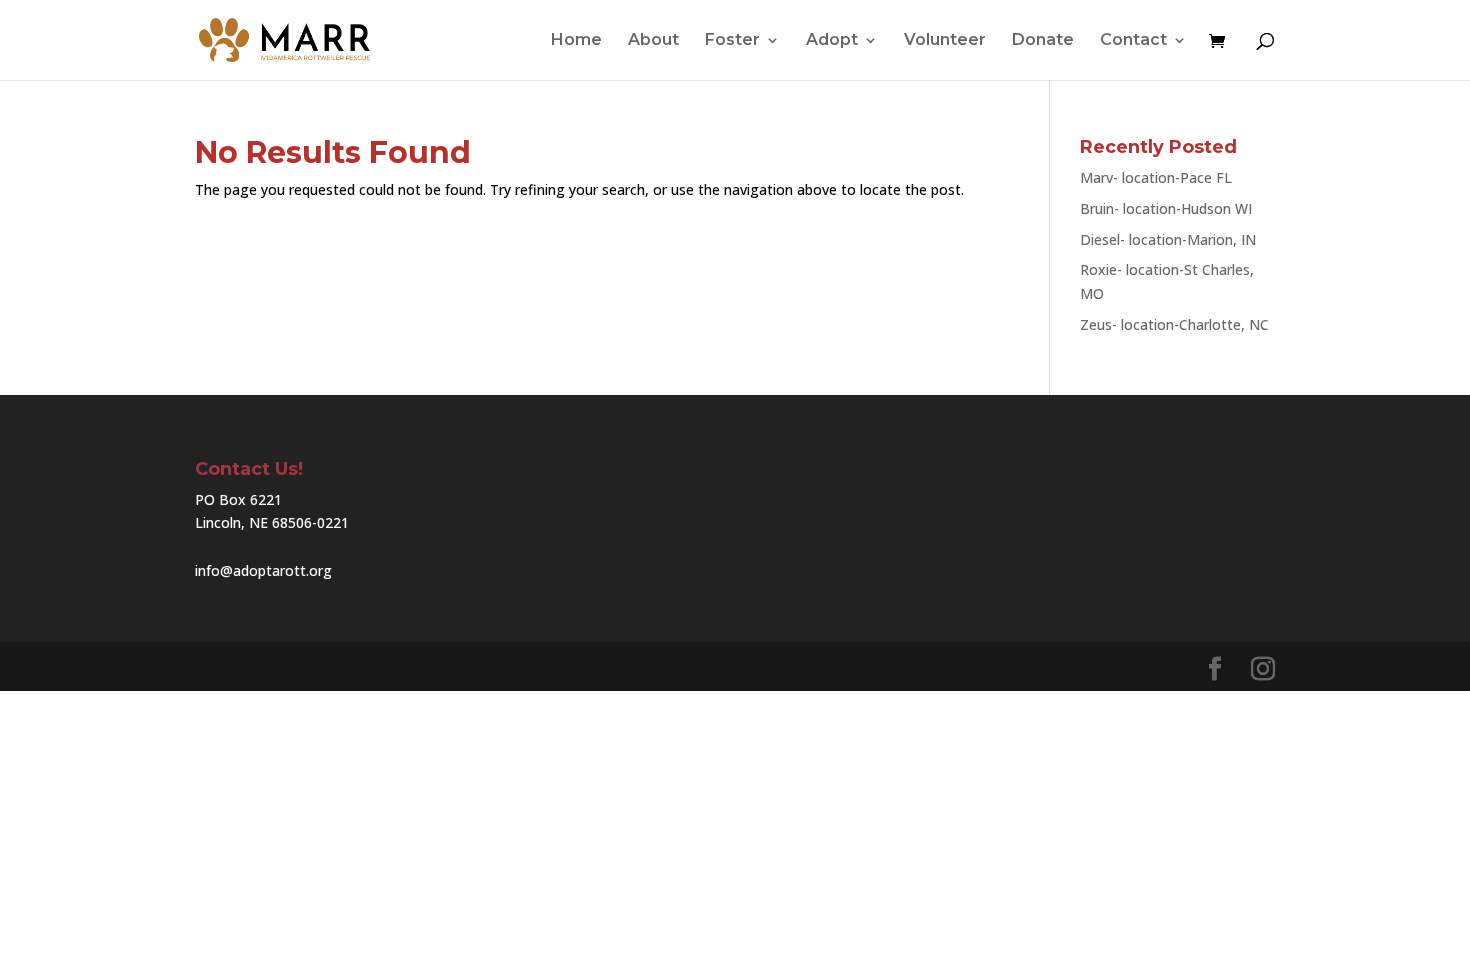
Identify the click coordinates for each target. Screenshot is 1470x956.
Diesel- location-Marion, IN (1168, 239)
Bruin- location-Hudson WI (1166, 208)
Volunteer (945, 41)
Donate (1043, 41)
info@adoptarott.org (263, 570)
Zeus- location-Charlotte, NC (1174, 324)
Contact (1133, 41)
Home (576, 41)
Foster (732, 41)
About (653, 41)
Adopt (832, 41)
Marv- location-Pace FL (1156, 177)
